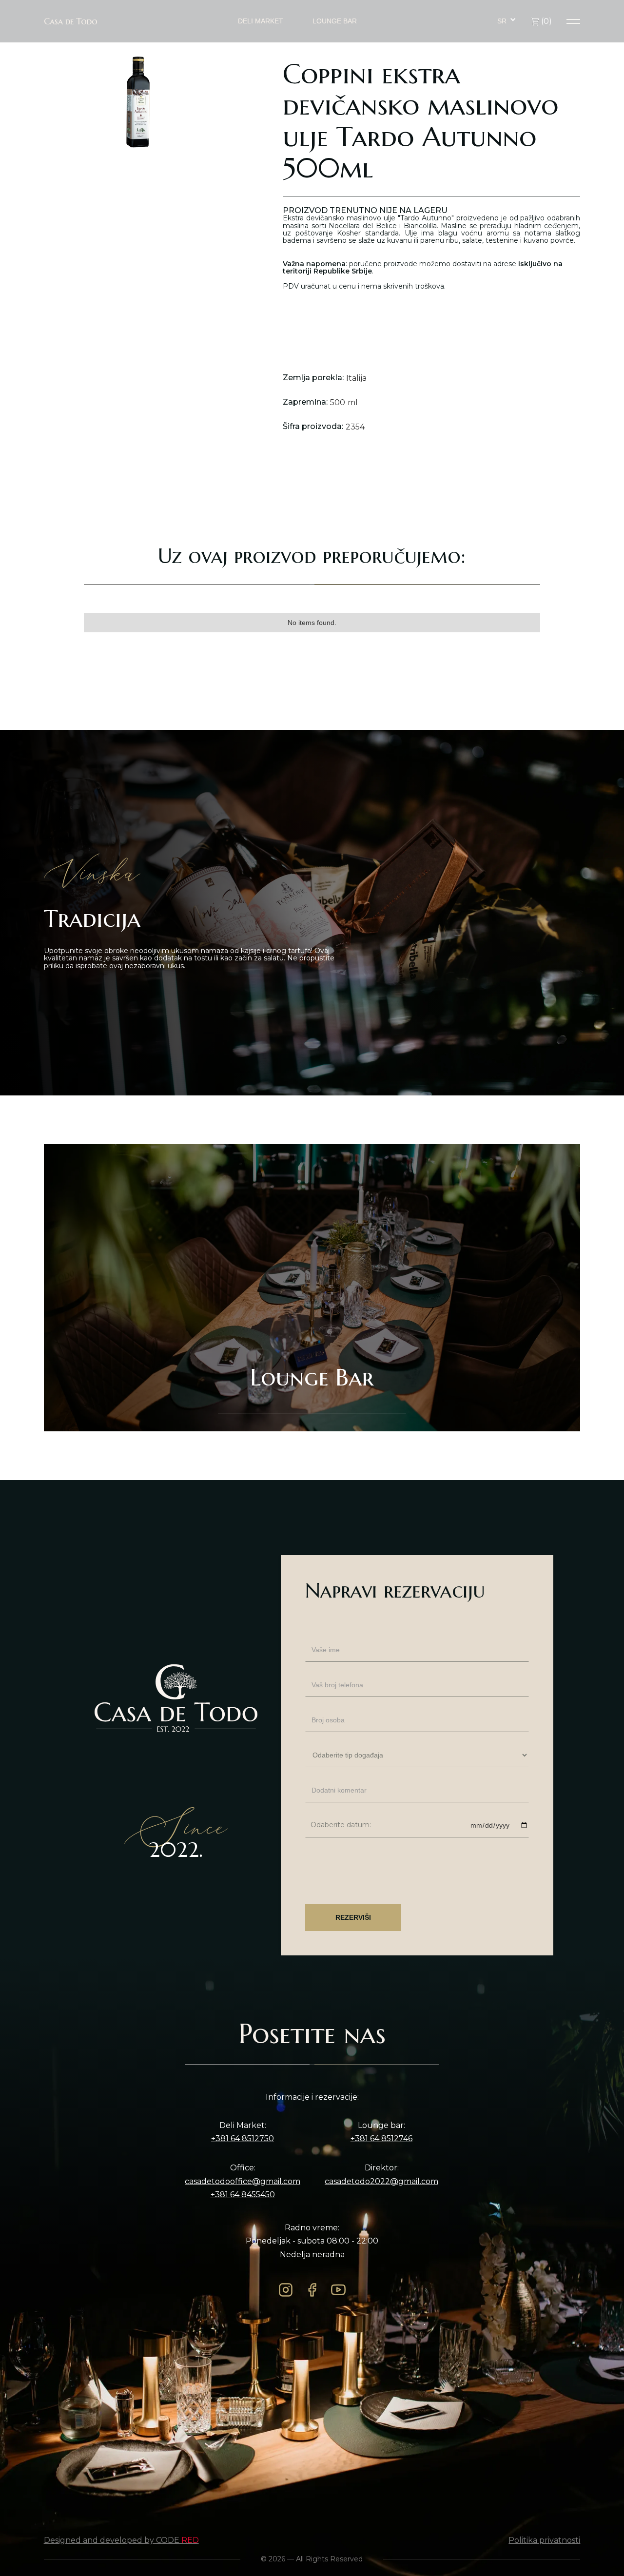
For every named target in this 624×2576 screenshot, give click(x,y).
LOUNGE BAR (335, 21)
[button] (507, 21)
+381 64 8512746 (381, 2139)
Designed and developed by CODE (121, 2540)
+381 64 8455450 (243, 2195)
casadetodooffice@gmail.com (243, 2182)
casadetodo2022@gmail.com (381, 2182)
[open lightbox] (138, 102)
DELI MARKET (261, 21)
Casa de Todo (71, 21)
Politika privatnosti (544, 2540)
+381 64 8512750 (243, 2139)
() (546, 21)
